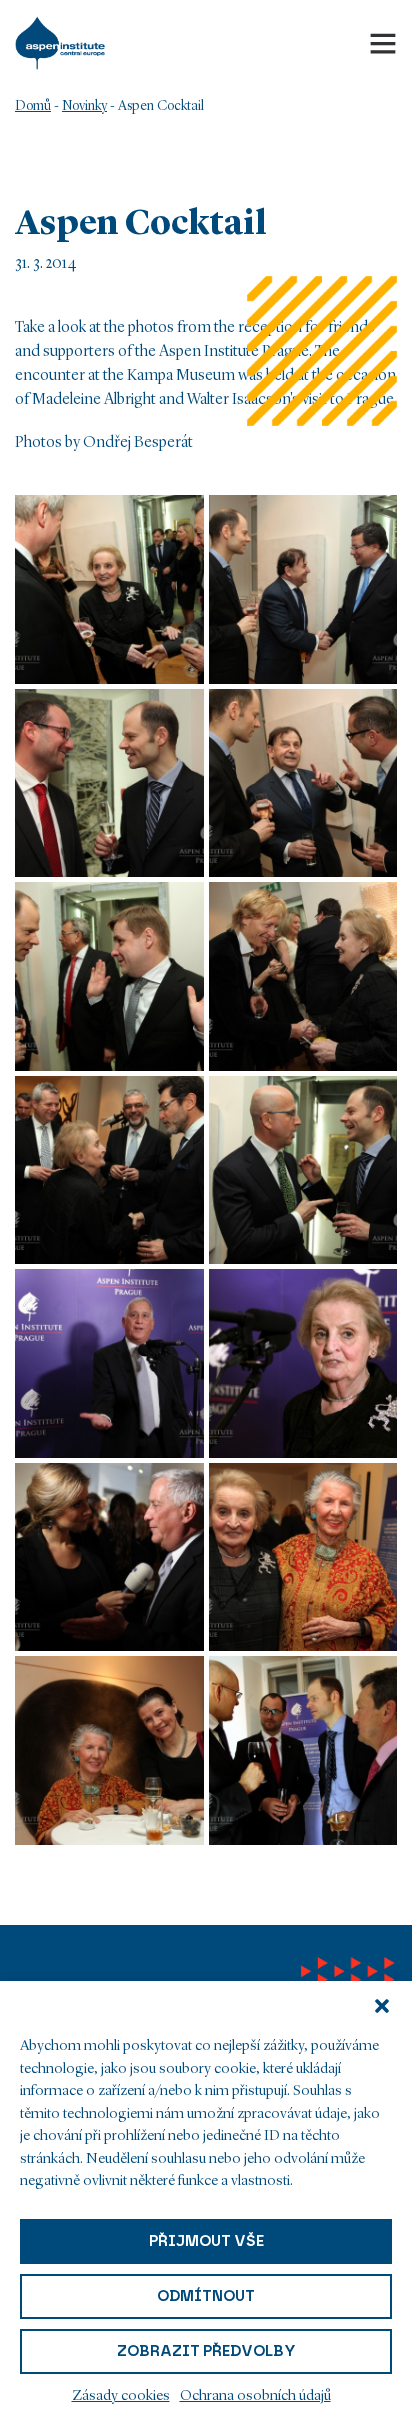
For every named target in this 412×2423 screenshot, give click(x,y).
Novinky (84, 106)
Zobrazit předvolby (206, 2351)
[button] (382, 2006)
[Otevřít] (383, 43)
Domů (33, 106)
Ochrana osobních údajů (255, 2396)
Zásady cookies (121, 2396)
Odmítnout (206, 2296)
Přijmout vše (206, 2241)
